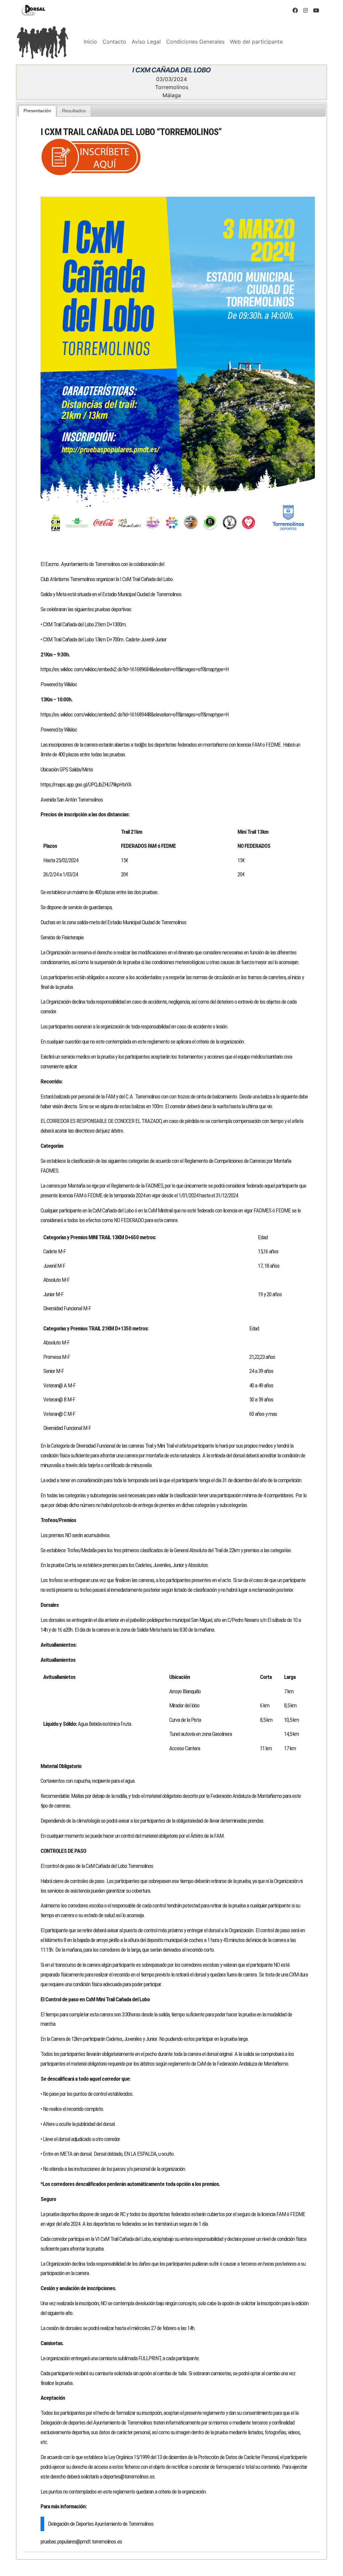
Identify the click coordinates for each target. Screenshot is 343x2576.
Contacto (114, 42)
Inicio (90, 42)
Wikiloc (71, 684)
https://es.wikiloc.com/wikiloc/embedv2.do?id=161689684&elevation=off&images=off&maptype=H (134, 669)
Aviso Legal (146, 42)
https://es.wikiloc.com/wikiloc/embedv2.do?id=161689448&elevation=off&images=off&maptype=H (134, 714)
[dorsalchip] (33, 10)
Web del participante (256, 42)
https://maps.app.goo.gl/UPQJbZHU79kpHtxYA (86, 784)
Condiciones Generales (195, 42)
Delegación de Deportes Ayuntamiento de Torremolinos (101, 2524)
